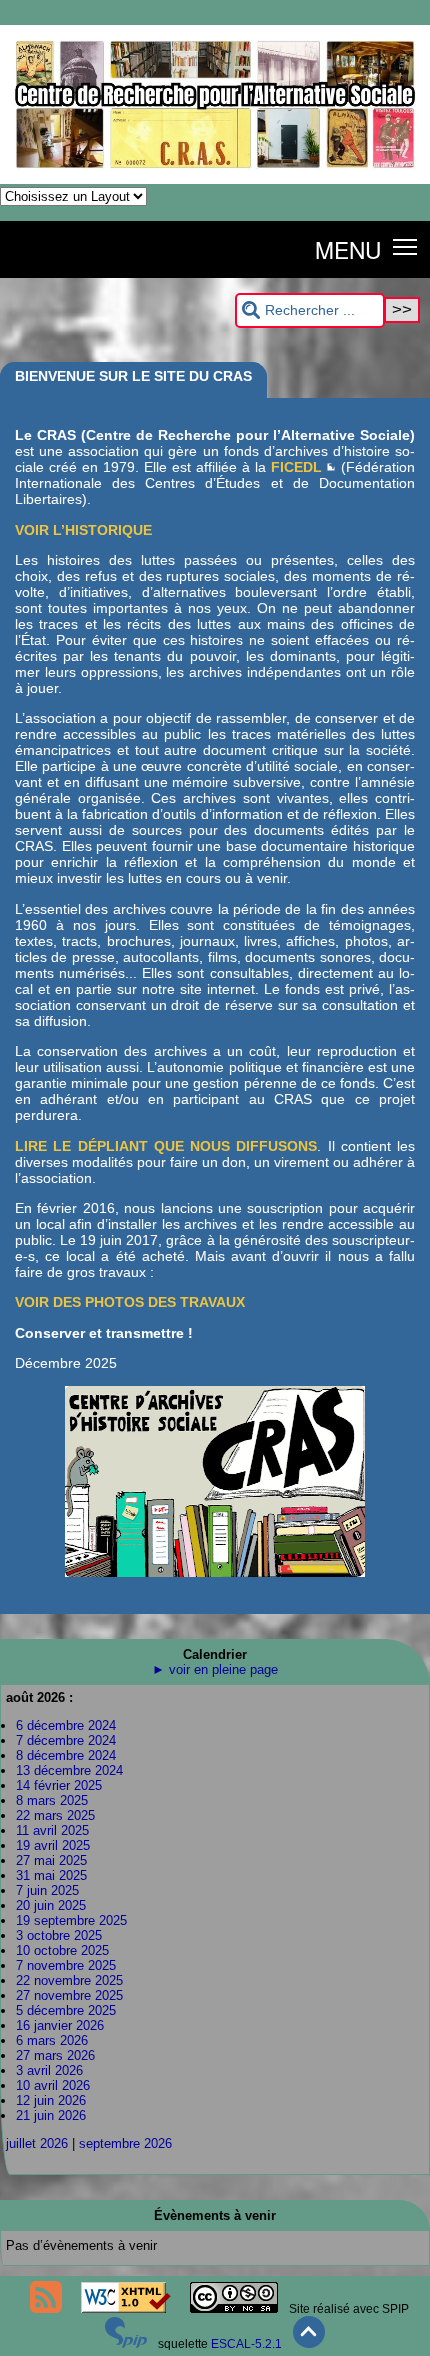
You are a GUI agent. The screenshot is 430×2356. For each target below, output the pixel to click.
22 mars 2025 (55, 1815)
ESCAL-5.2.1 (246, 2344)
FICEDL (296, 467)
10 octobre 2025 (62, 1950)
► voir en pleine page (215, 1669)
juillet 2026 (37, 2143)
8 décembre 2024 (66, 1755)
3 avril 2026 (49, 2070)
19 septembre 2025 (71, 1920)
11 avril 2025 (52, 1830)
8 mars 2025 (52, 1800)
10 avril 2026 (53, 2085)
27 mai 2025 (51, 1860)
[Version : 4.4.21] (126, 2344)
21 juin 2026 (51, 2115)
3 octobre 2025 (59, 1935)
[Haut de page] (309, 2344)
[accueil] (215, 180)
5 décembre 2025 (66, 2010)
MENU (348, 249)
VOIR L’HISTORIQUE (83, 530)
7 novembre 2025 (66, 1965)
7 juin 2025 (47, 1890)
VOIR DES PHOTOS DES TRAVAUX (130, 1302)
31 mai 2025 (51, 1875)
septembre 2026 (125, 2143)
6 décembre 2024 (66, 1725)
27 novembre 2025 (69, 1995)
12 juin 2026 (51, 2100)
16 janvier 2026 (60, 2025)
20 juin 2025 (51, 1905)
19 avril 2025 (53, 1845)
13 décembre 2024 (69, 1770)
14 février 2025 (59, 1785)
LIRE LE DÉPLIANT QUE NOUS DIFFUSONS (166, 1146)
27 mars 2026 (55, 2055)
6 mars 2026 (52, 2040)
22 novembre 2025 (69, 1980)
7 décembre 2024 (66, 1740)
